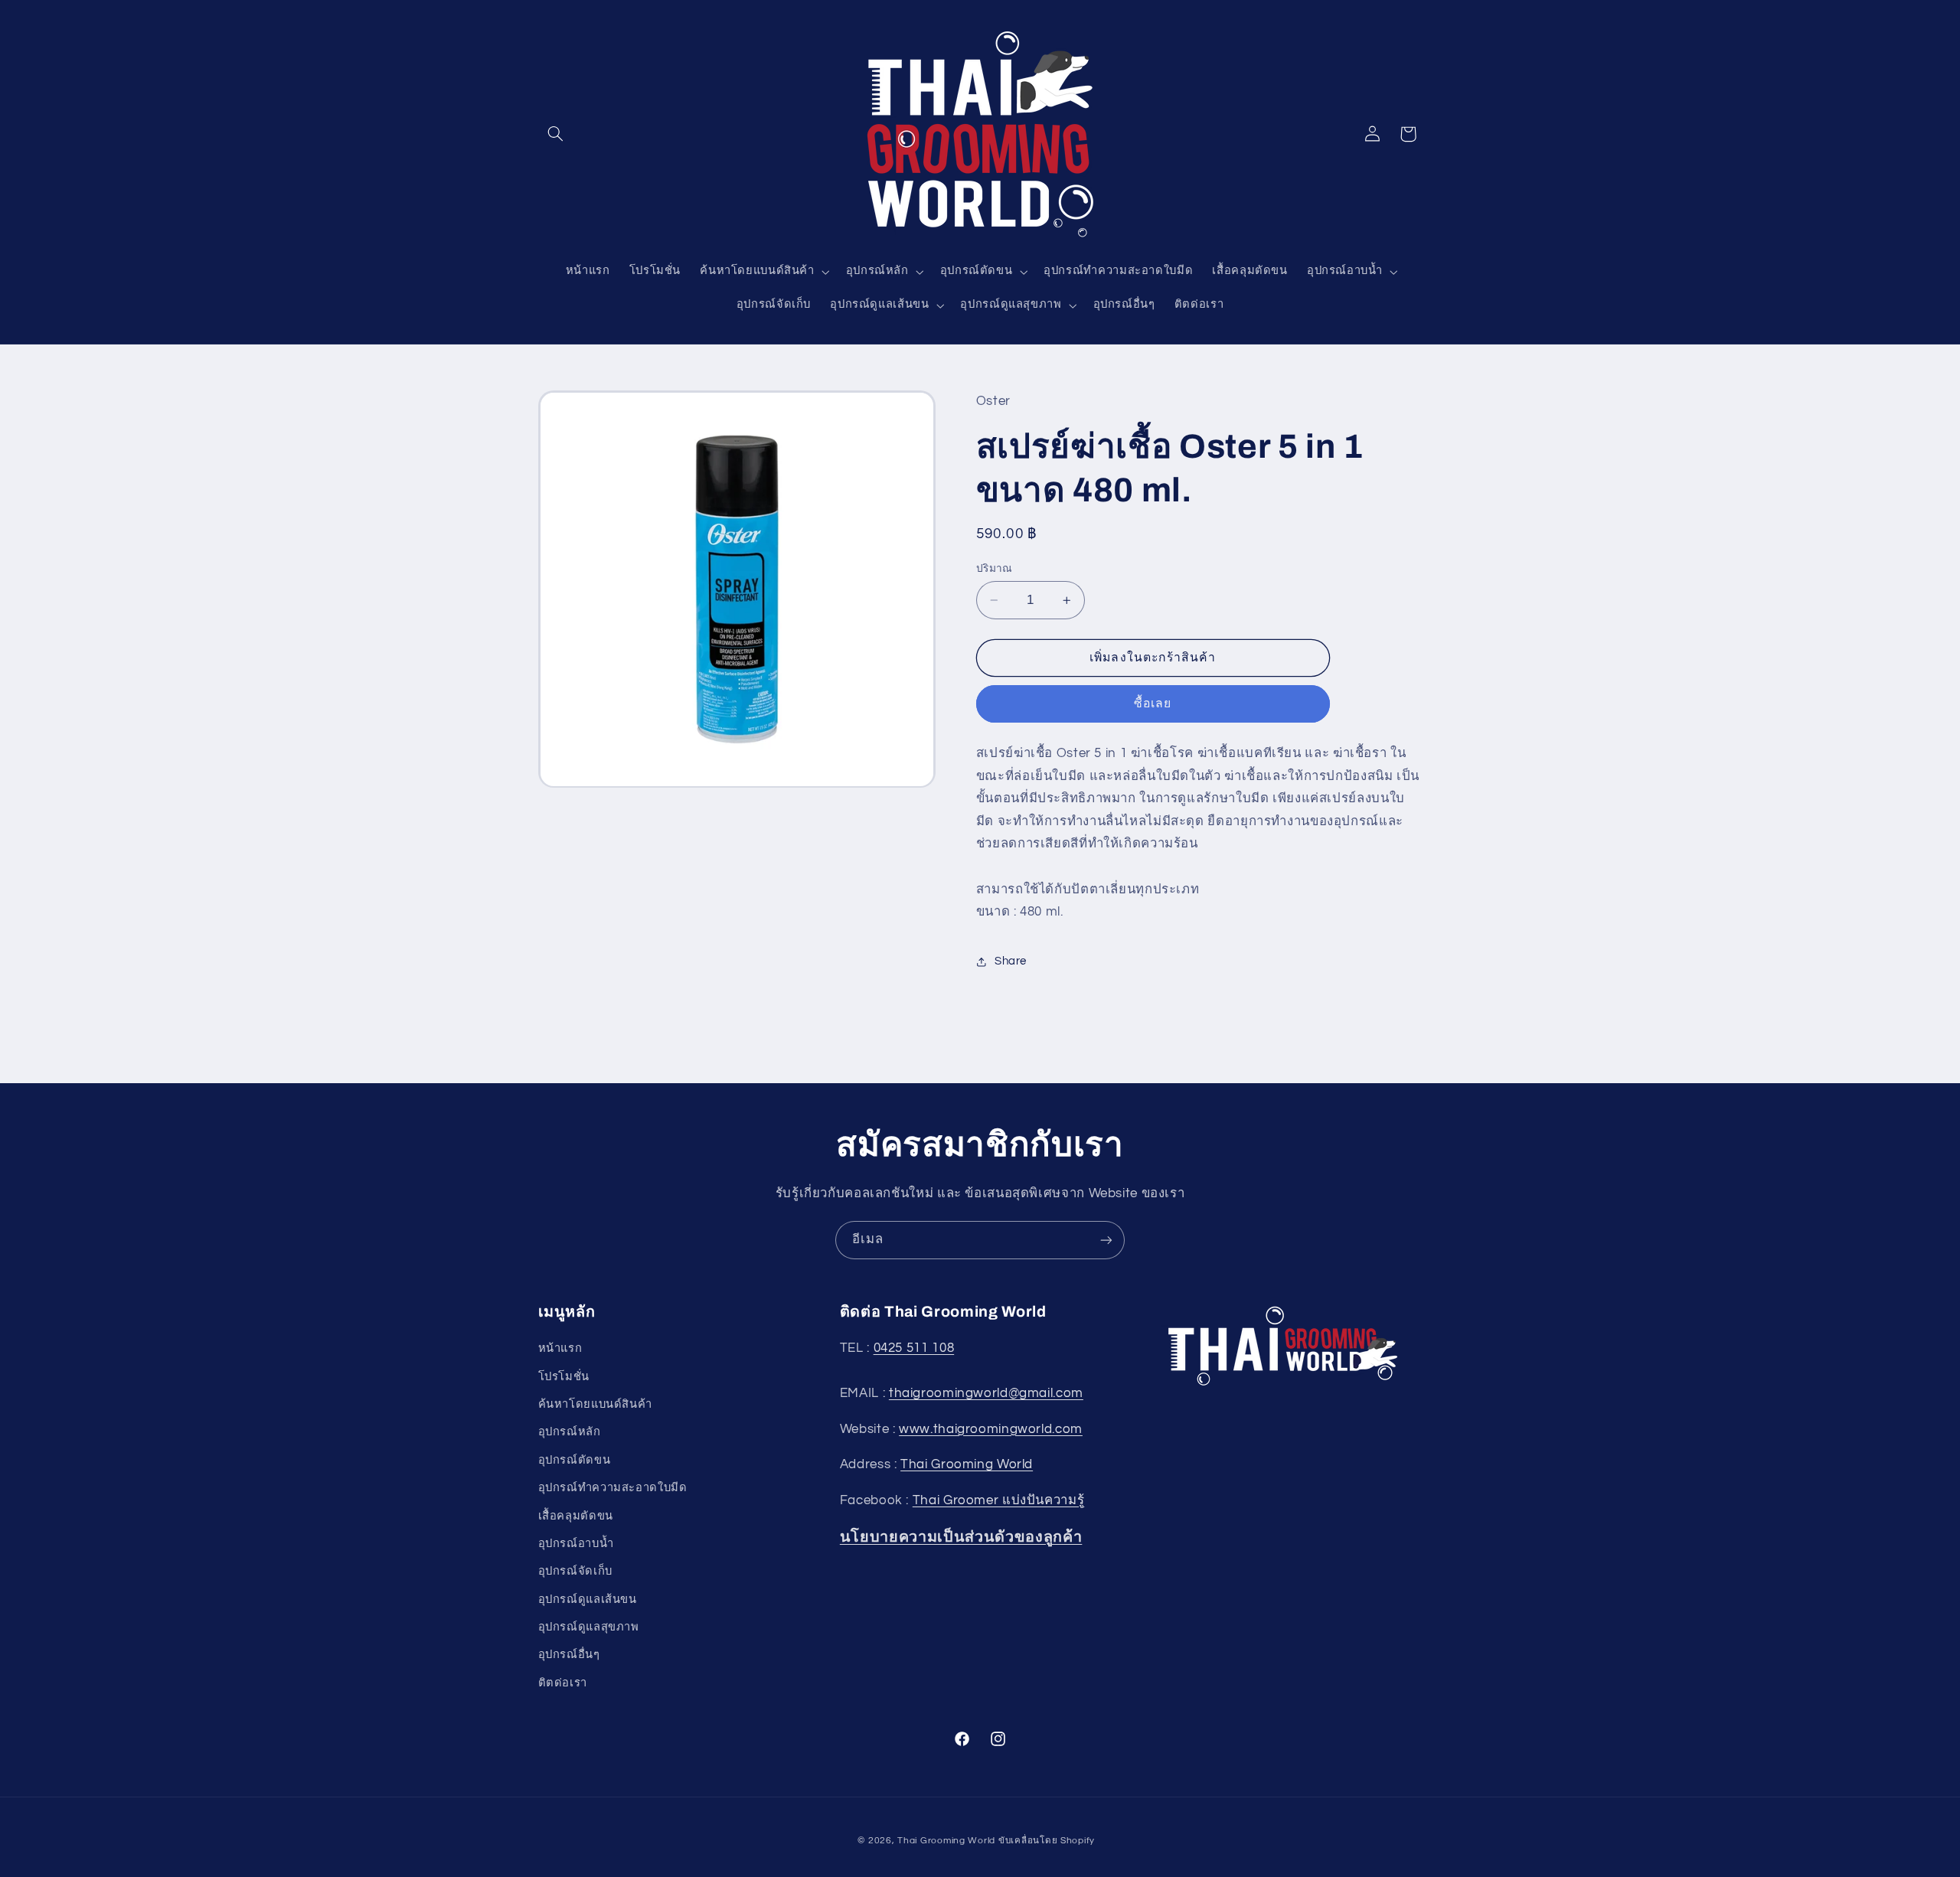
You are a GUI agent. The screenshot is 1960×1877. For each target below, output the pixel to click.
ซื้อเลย (1153, 704)
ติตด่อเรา (563, 1683)
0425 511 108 (914, 1348)
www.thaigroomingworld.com (991, 1429)
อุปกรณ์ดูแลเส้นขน (588, 1600)
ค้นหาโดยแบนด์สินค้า (595, 1404)
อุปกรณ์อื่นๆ (569, 1655)
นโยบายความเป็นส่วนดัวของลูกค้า (961, 1537)
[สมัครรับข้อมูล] (1106, 1240)
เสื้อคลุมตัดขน (576, 1515)
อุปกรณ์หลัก (570, 1432)
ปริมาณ (995, 569)
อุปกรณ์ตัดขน (575, 1460)
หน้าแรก (560, 1348)
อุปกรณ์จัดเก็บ (575, 1571)
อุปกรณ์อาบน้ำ (576, 1544)
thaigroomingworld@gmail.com (986, 1393)
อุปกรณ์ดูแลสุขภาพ (589, 1627)
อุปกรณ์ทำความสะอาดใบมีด (613, 1488)
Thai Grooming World (967, 1464)
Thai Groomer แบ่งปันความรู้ (999, 1500)
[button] (556, 134)
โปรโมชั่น (564, 1377)
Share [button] (1011, 961)
